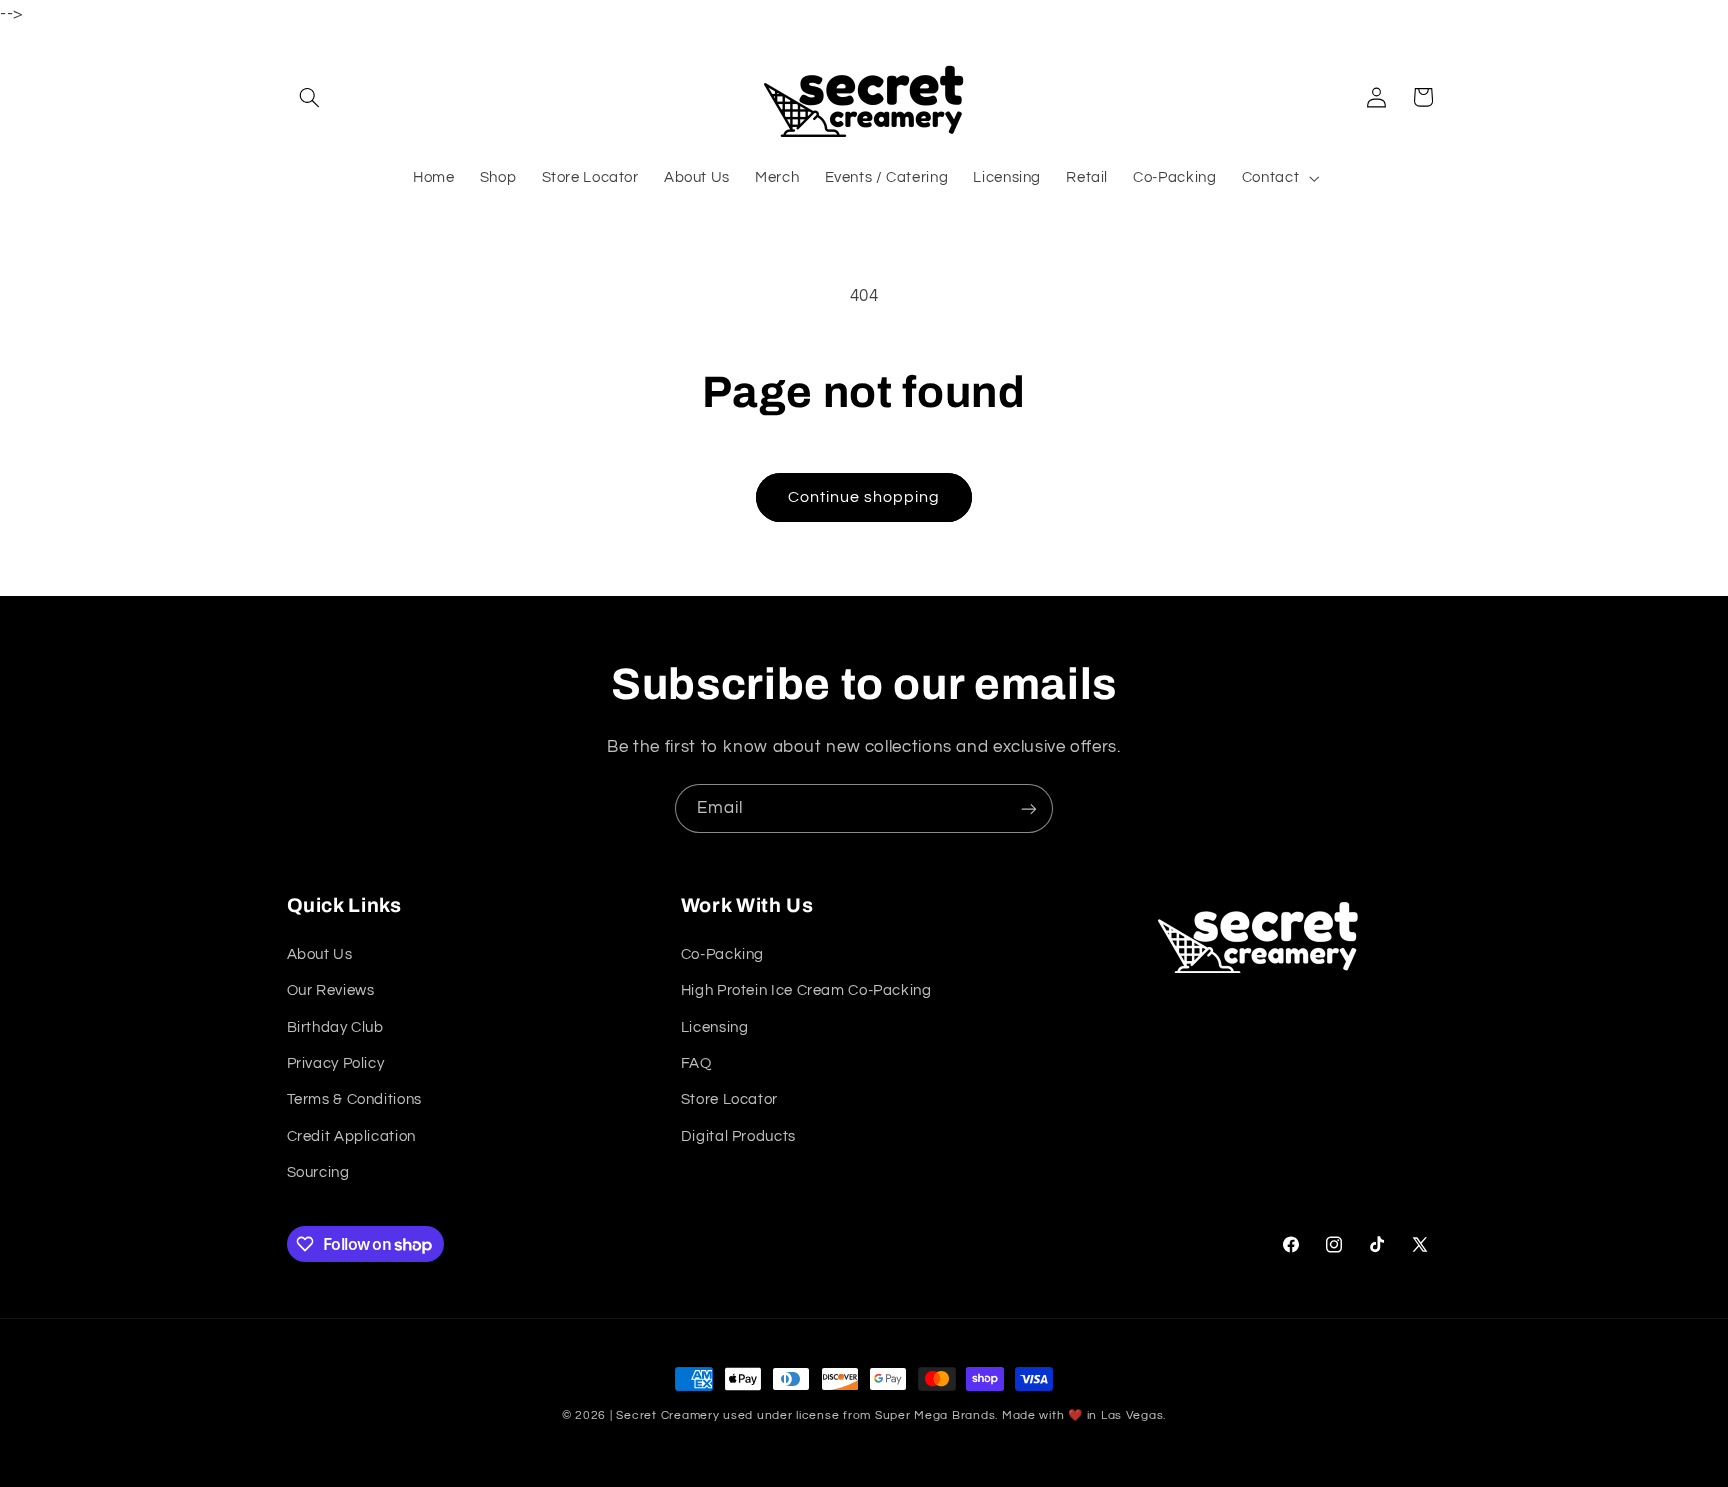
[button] (310, 97)
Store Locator (729, 1099)
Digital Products (738, 1136)
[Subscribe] (1029, 808)
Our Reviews (331, 990)
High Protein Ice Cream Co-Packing (806, 990)
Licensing (715, 1027)
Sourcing (318, 1172)
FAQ (696, 1063)
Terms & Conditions (354, 1099)
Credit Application (351, 1136)
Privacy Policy (336, 1063)
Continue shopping (864, 497)
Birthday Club (335, 1027)
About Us (320, 954)
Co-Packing (722, 954)
